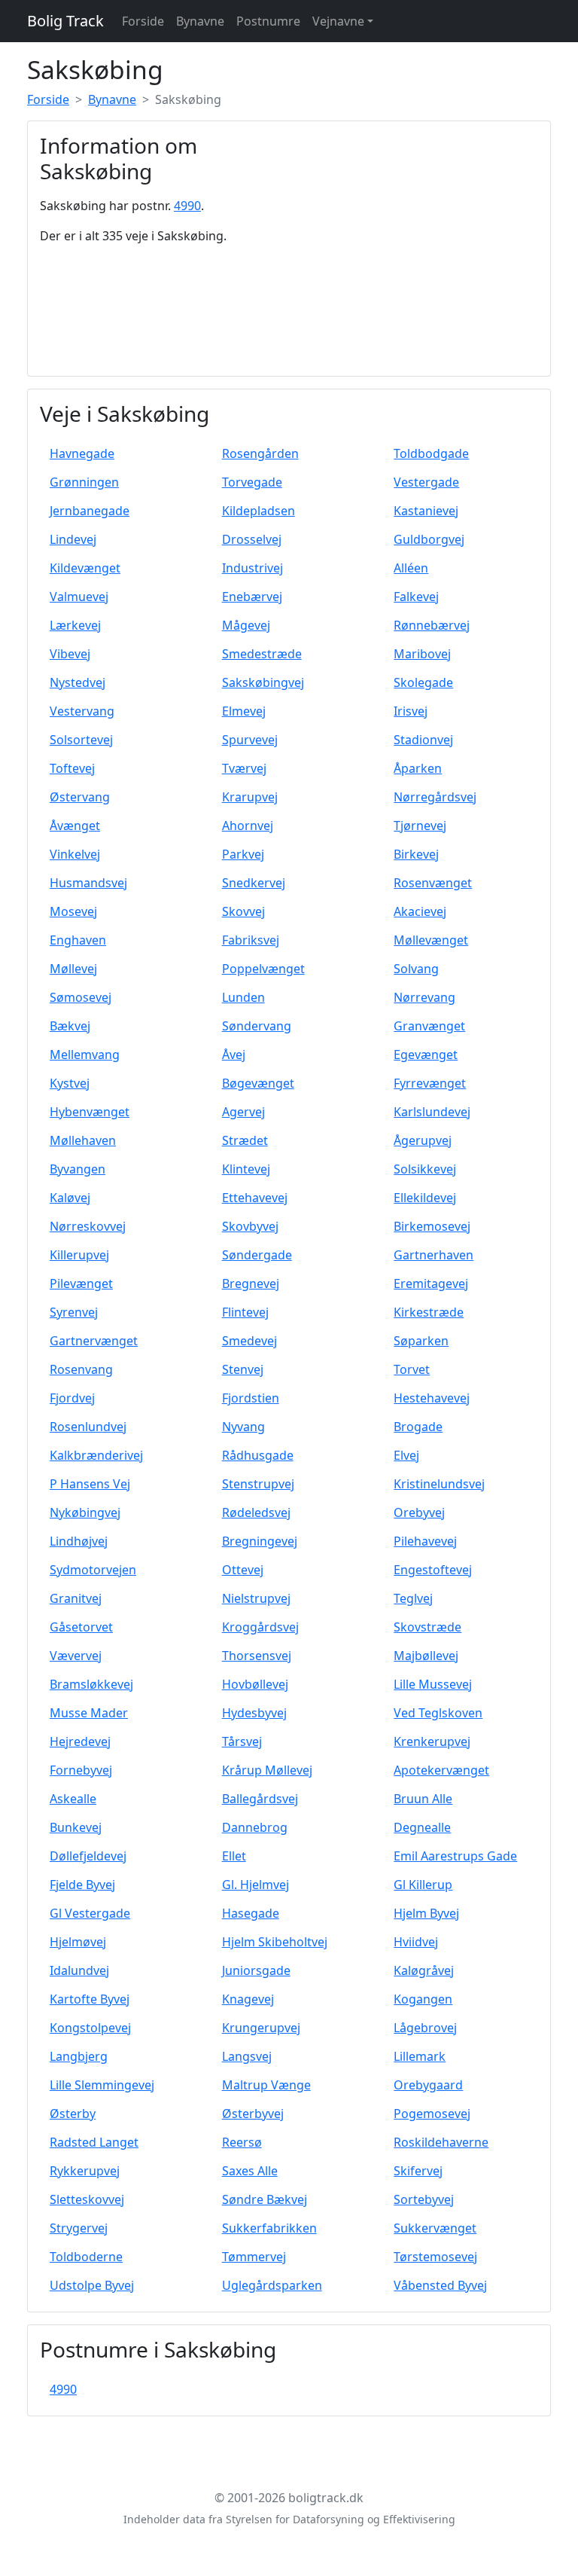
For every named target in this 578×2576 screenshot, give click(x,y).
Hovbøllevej (255, 1684)
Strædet (245, 1140)
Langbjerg (79, 2056)
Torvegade (252, 482)
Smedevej (249, 1341)
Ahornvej (248, 826)
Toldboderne (86, 2257)
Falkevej (416, 597)
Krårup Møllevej (267, 1770)
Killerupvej (79, 1255)
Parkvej (243, 854)
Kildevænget (85, 568)
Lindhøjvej (79, 1541)
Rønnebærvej (432, 625)
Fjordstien (251, 1398)
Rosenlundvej (88, 1427)
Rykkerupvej (85, 2171)
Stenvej (243, 1369)
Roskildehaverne (441, 2142)
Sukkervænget (435, 2228)
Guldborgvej (429, 539)
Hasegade (251, 1913)
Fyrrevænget (430, 1083)
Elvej (406, 1455)
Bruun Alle (423, 1799)
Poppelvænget (263, 969)
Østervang (80, 797)
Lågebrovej (425, 2028)
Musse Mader (89, 1713)
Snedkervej (254, 883)
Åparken (418, 768)
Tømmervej (254, 2257)
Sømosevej (81, 997)
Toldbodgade (431, 453)
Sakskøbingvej (263, 682)
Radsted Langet (94, 2142)
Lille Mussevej (433, 1684)
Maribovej (422, 654)
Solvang (416, 969)
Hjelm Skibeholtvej (275, 1942)
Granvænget (429, 1026)
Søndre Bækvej (265, 2199)
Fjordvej (72, 1398)
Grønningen (84, 482)
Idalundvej (79, 1970)
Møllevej (73, 969)
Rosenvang (81, 1369)
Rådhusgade (258, 1455)
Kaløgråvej (424, 1970)
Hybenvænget (90, 1112)
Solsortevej (81, 740)
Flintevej (245, 1312)
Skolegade (423, 682)
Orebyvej (419, 1512)
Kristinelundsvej (439, 1484)
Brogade (418, 1427)
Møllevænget (431, 940)
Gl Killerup (423, 1885)
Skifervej (418, 2171)
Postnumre (268, 21)
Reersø (242, 2142)
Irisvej (411, 711)
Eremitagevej (431, 1283)
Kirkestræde (429, 1312)
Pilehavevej (425, 1541)
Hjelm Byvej (426, 1913)
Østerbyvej (253, 2114)
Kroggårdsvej (260, 1627)
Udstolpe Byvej (92, 2285)
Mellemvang (85, 1055)
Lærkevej (75, 625)
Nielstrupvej (256, 1598)
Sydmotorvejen (93, 1570)
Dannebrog (255, 1827)
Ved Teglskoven (438, 1713)
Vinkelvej (75, 854)
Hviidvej (416, 1942)
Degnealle (422, 1827)
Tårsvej (242, 1741)
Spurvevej (250, 740)
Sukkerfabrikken (269, 2228)
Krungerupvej (261, 2028)
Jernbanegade (90, 511)
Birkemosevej (432, 1226)
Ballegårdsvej (260, 1799)
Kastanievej (426, 511)
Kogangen (423, 1999)
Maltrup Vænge (266, 2085)
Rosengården (260, 453)
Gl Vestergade (90, 1913)
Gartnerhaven (433, 1255)
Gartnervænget (94, 1341)
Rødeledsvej (256, 1512)
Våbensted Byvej (440, 2285)
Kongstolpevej (90, 2028)
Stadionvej (423, 740)
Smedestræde (262, 654)
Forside (143, 21)
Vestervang (82, 711)
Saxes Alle (250, 2171)
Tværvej (244, 768)
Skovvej (243, 911)
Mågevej (246, 625)
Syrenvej (74, 1312)
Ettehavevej (255, 1198)
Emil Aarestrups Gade (455, 1856)
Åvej (234, 1055)
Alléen (411, 568)
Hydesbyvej (254, 1713)
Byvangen (78, 1169)
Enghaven (78, 940)
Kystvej (70, 1083)
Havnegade (82, 453)
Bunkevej (76, 1827)
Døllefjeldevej (88, 1856)
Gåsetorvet (81, 1627)
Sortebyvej (424, 2199)
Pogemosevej (432, 2114)
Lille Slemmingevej (102, 2085)
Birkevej (416, 854)
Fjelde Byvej (82, 1885)
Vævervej (76, 1656)
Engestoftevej (433, 1570)
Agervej (243, 1112)
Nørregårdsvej (435, 797)
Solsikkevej (425, 1169)
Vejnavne (338, 21)
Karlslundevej (432, 1112)
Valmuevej (79, 597)
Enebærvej (252, 597)
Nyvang (243, 1427)
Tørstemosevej (435, 2257)
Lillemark (420, 2056)
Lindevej (73, 539)
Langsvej (247, 2056)
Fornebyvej (81, 1770)
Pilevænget (81, 1283)
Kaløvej (70, 1198)
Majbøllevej (426, 1656)
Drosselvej (252, 539)
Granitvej (76, 1598)
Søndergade (257, 1255)
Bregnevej (251, 1283)
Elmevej (244, 711)
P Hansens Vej (90, 1484)
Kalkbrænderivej (96, 1455)
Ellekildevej (425, 1198)
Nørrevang (424, 997)
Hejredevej (80, 1741)
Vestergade (426, 482)
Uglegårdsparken (272, 2285)
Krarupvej (250, 797)
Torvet (412, 1369)
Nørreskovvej (88, 1226)
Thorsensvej (257, 1656)
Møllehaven (83, 1140)
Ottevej (243, 1570)
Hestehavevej (432, 1398)
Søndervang (257, 1026)
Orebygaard (428, 2085)
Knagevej (248, 1999)
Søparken (421, 1341)
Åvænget (75, 826)
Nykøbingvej (85, 1512)
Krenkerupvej (432, 1741)
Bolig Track (65, 21)
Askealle (73, 1799)
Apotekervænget (441, 1770)
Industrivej (252, 568)
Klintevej (246, 1169)
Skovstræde (427, 1627)
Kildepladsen (259, 511)
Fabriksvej (251, 940)
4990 (187, 206)
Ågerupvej (423, 1140)
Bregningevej (260, 1541)
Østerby (73, 2114)
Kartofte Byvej (90, 1999)
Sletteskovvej (87, 2199)
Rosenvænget (433, 883)
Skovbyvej (250, 1226)
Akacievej (420, 911)
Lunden (243, 997)
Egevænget (426, 1055)
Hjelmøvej (78, 1942)
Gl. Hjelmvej (256, 1885)
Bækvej (70, 1026)
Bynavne (200, 21)
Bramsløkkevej (91, 1684)
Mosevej (73, 911)
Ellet (234, 1856)
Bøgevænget (258, 1083)
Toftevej (72, 768)
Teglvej (413, 1598)
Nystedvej (78, 682)
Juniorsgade (256, 1970)
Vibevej (70, 654)
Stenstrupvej (258, 1484)
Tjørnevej (420, 826)
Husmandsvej (88, 883)
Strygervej (79, 2228)
